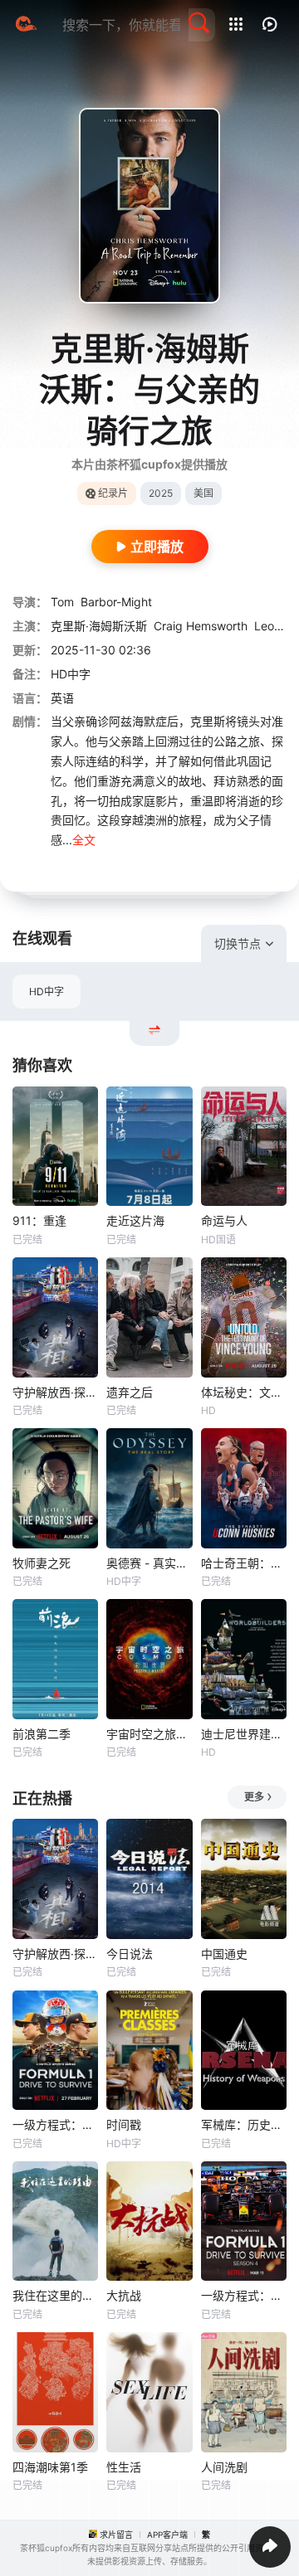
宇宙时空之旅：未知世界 (149, 1734)
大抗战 (124, 2295)
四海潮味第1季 (50, 2467)
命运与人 (224, 1220)
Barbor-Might (116, 602)
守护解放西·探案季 (55, 1392)
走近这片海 (135, 1220)
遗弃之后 (130, 1392)
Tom (62, 602)
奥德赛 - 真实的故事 (149, 1563)
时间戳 (124, 2124)
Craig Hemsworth (201, 626)
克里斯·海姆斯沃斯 (99, 626)
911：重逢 (39, 1220)
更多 (254, 1797)
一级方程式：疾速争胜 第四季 (244, 2295)
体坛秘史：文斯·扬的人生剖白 (244, 1392)
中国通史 (224, 1954)
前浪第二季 (42, 1734)
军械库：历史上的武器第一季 (244, 2124)
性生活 (124, 2467)
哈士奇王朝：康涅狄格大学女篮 (244, 1563)
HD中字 (47, 992)
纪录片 (113, 493)
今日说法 (130, 1954)
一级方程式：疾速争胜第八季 (55, 2124)
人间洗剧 (224, 2467)
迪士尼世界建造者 (244, 1734)
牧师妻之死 (42, 1563)
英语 (62, 698)
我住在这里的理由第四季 (55, 2295)
